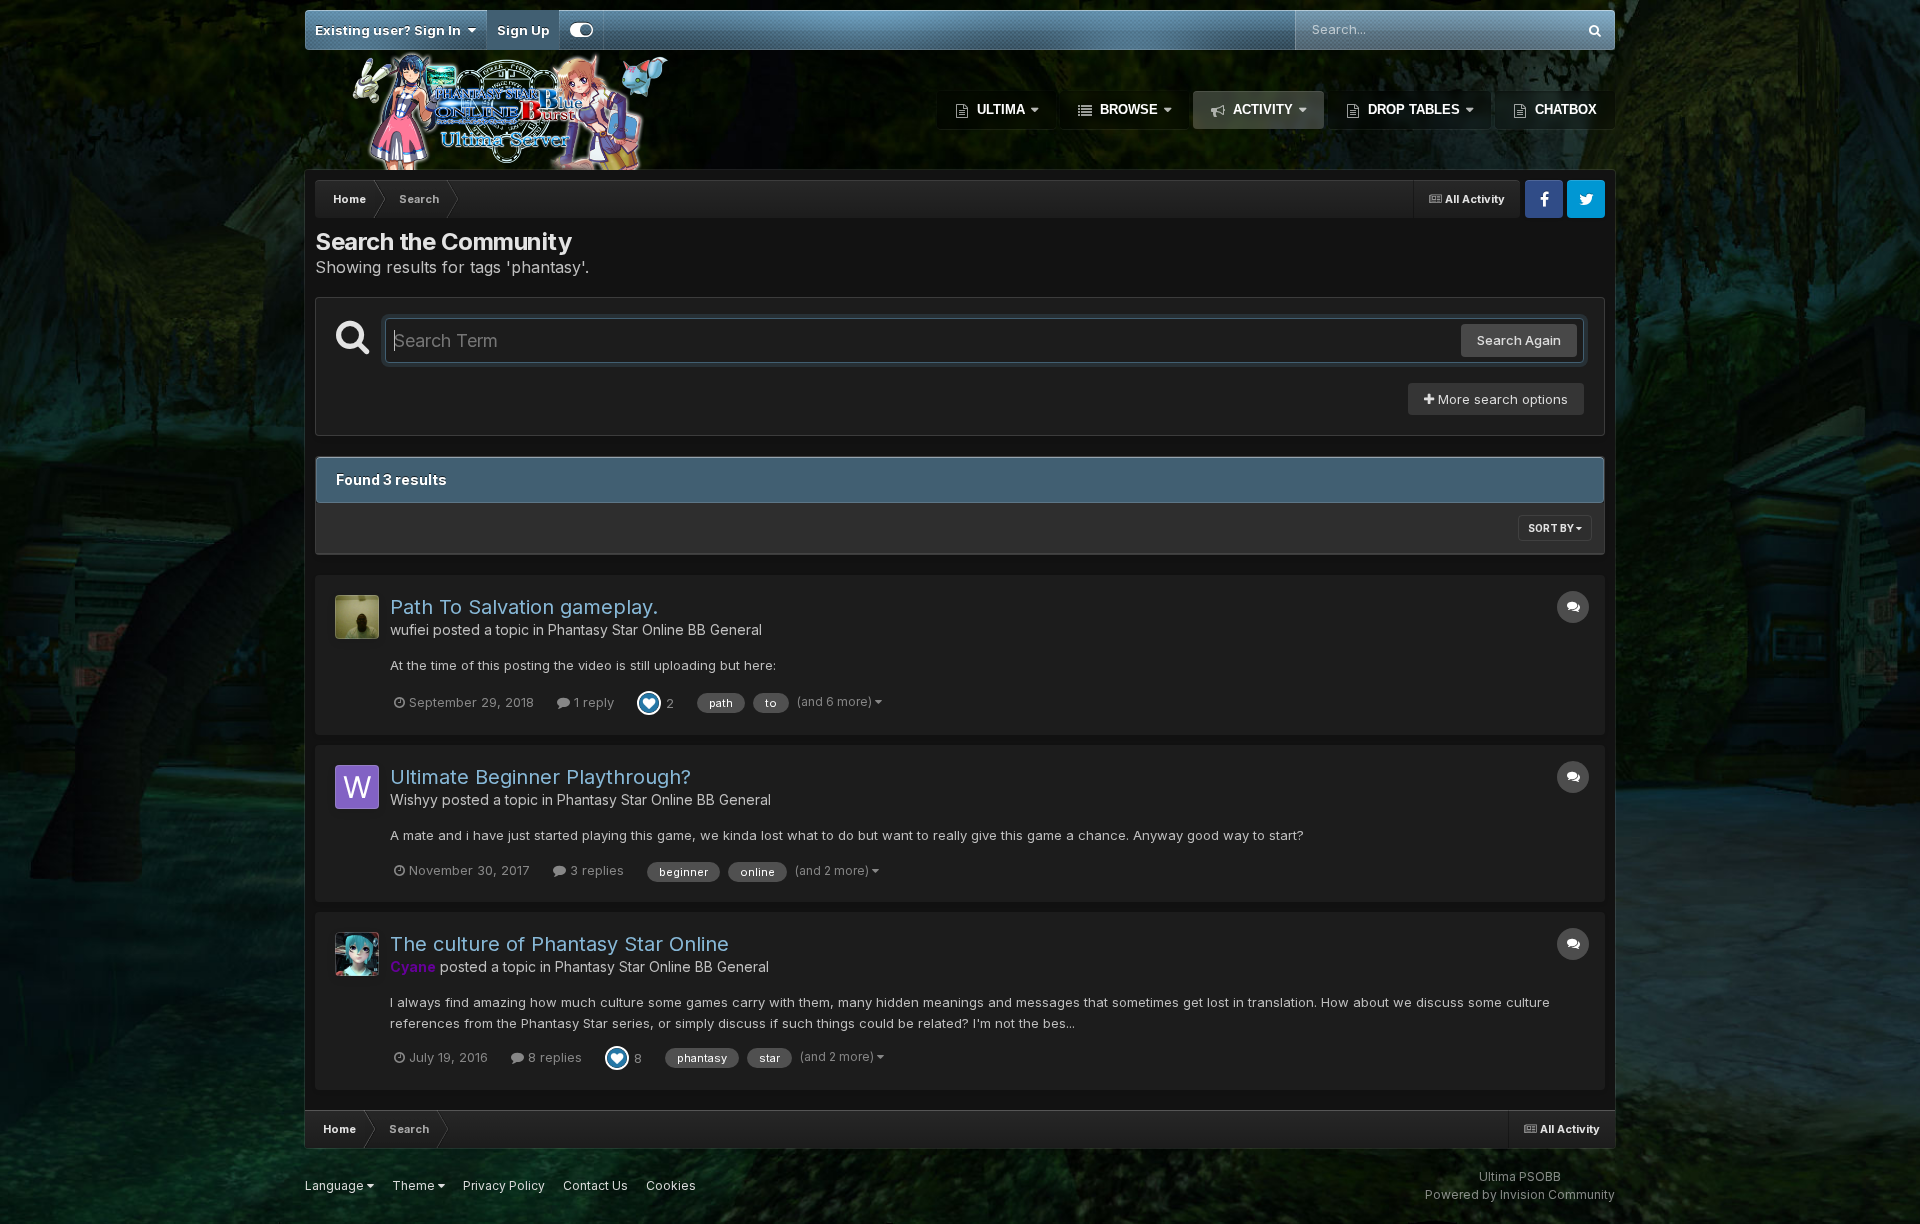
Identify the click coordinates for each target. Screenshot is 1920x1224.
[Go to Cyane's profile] (357, 954)
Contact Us (595, 1185)
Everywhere (1513, 29)
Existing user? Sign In (391, 30)
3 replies (595, 870)
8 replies (553, 1057)
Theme (415, 1185)
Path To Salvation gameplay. (524, 607)
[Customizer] (581, 30)
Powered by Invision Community (1520, 1194)
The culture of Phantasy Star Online (559, 944)
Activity (1263, 109)
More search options (1501, 399)
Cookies (671, 1185)
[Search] (1595, 30)
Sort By (1552, 528)
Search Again (1519, 340)
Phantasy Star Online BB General (655, 629)
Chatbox (1564, 109)
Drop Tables (1414, 109)
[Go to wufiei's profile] (357, 617)
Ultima (1001, 109)
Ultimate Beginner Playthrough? (540, 777)
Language (336, 1185)
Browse (1129, 109)
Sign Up (523, 30)
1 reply (592, 702)
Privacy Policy (504, 1185)
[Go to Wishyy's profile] (357, 787)
